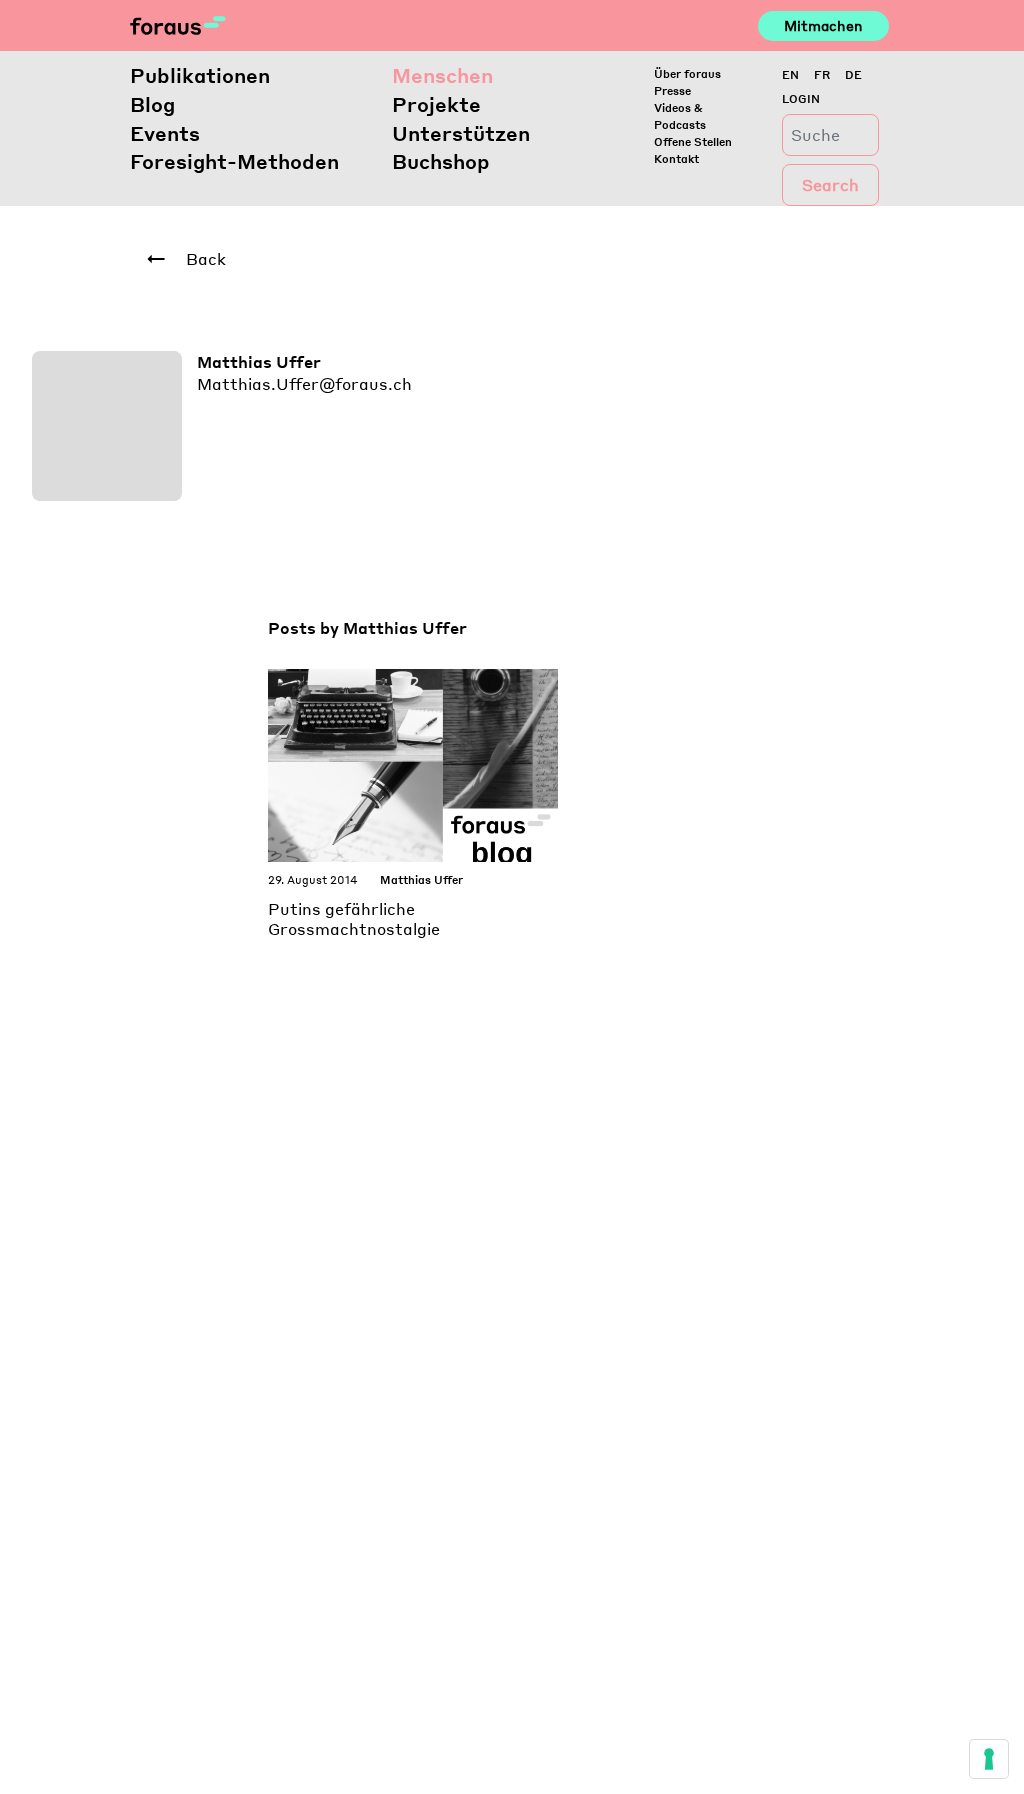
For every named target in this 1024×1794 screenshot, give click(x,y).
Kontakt (676, 158)
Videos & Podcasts (680, 116)
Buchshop (441, 161)
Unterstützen (461, 133)
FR (822, 74)
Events (165, 133)
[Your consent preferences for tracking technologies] (989, 1759)
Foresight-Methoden (234, 161)
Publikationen (200, 75)
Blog (152, 104)
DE (853, 74)
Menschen (442, 75)
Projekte (436, 104)
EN (790, 74)
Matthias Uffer (421, 879)
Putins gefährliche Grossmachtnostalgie (354, 918)
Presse (672, 90)
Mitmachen (823, 25)
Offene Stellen (693, 141)
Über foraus (687, 73)
